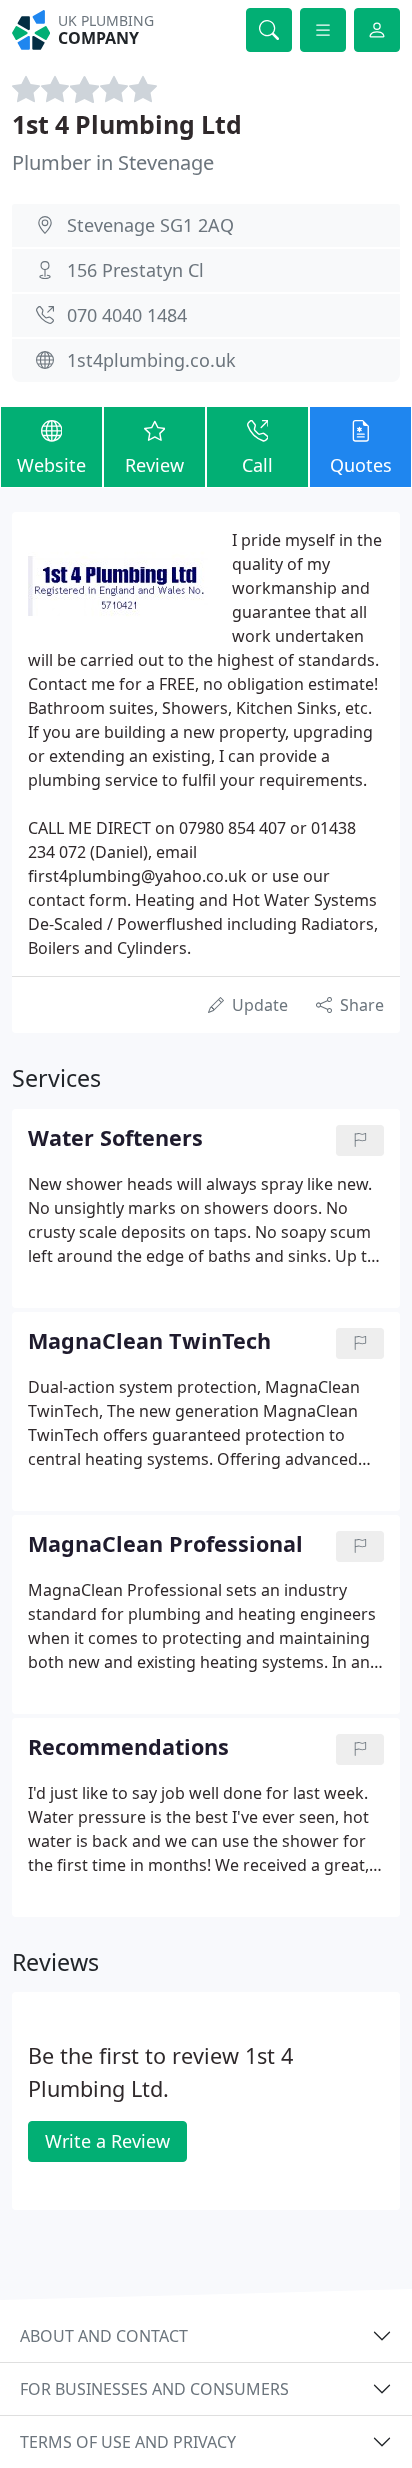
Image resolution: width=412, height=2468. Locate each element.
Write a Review (107, 2141)
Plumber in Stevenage (113, 162)
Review (154, 465)
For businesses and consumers (154, 2389)
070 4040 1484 (127, 315)
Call (257, 465)
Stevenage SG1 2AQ (150, 225)
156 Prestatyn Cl (135, 270)
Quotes (361, 465)
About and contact (104, 2336)
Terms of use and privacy (128, 2442)
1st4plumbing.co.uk (151, 360)
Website (51, 465)
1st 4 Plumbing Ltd (127, 124)
